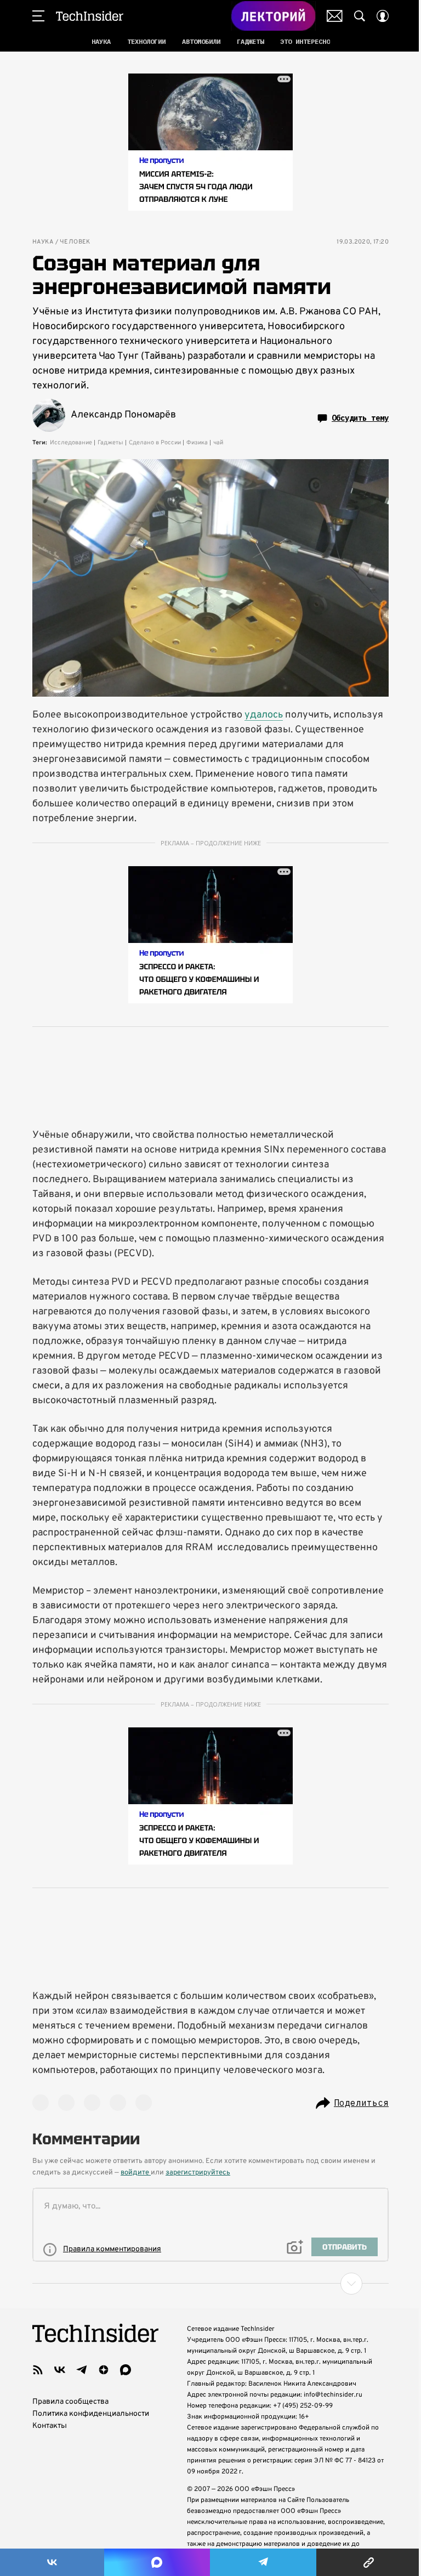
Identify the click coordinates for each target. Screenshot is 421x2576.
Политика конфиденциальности (91, 2414)
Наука (43, 242)
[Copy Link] (369, 2562)
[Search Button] (360, 16)
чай (218, 443)
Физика (197, 443)
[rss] (38, 2370)
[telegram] (82, 2370)
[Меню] (38, 16)
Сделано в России (155, 443)
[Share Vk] (52, 2562)
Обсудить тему (360, 418)
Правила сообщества (70, 2402)
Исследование (71, 443)
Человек (75, 242)
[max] (126, 2370)
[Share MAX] (157, 2562)
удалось (264, 715)
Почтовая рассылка (335, 16)
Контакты (50, 2426)
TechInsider (90, 16)
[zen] (104, 2370)
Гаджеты (110, 443)
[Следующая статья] (210, 2284)
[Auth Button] (383, 16)
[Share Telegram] (263, 2562)
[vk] (60, 2370)
